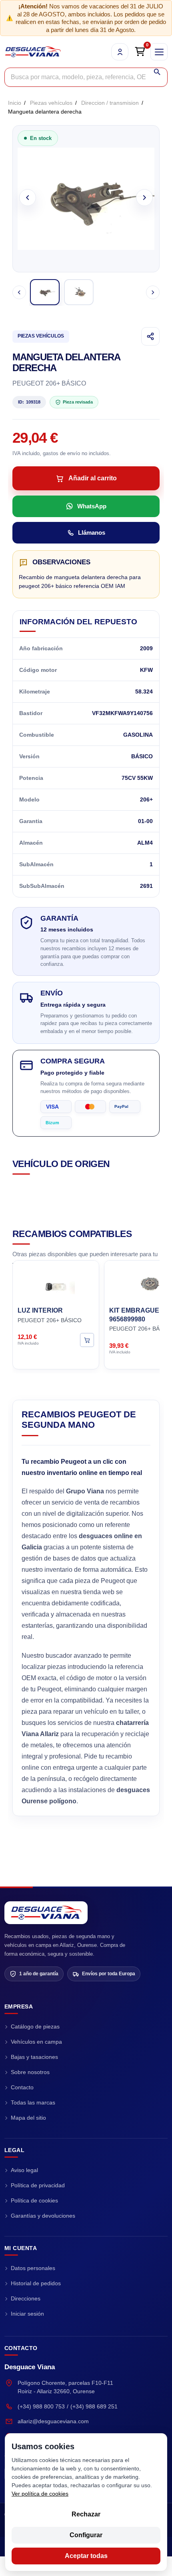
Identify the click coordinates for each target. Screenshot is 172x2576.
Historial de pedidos (36, 2283)
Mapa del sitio (28, 2118)
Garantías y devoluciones (43, 2216)
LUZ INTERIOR (40, 1311)
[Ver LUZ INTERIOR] (87, 1340)
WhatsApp (92, 506)
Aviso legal (24, 2170)
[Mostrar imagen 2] (79, 292)
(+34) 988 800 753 (41, 2406)
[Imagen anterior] (28, 198)
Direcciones (26, 2298)
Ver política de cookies (40, 2494)
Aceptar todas (86, 2556)
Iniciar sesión (27, 2314)
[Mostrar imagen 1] (45, 292)
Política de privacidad (38, 2185)
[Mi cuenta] (120, 52)
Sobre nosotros (30, 2072)
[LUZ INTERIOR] (56, 1283)
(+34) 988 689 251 (94, 2406)
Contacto (22, 2087)
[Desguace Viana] (46, 1913)
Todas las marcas (33, 2102)
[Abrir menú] (159, 52)
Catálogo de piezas (35, 2026)
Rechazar (86, 2514)
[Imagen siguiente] (144, 198)
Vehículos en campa (36, 2042)
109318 (29, 402)
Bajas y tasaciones (34, 2057)
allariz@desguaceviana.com (53, 2421)
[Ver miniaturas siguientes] (153, 292)
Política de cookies (34, 2200)
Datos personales (33, 2268)
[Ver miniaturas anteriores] (19, 292)
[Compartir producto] (150, 336)
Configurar (86, 2535)
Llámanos (92, 533)
